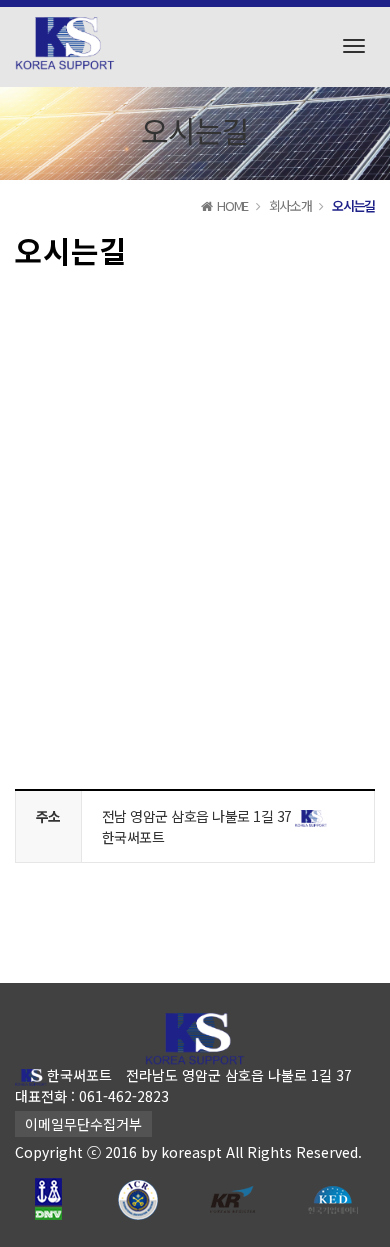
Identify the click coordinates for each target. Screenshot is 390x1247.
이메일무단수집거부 (83, 1124)
